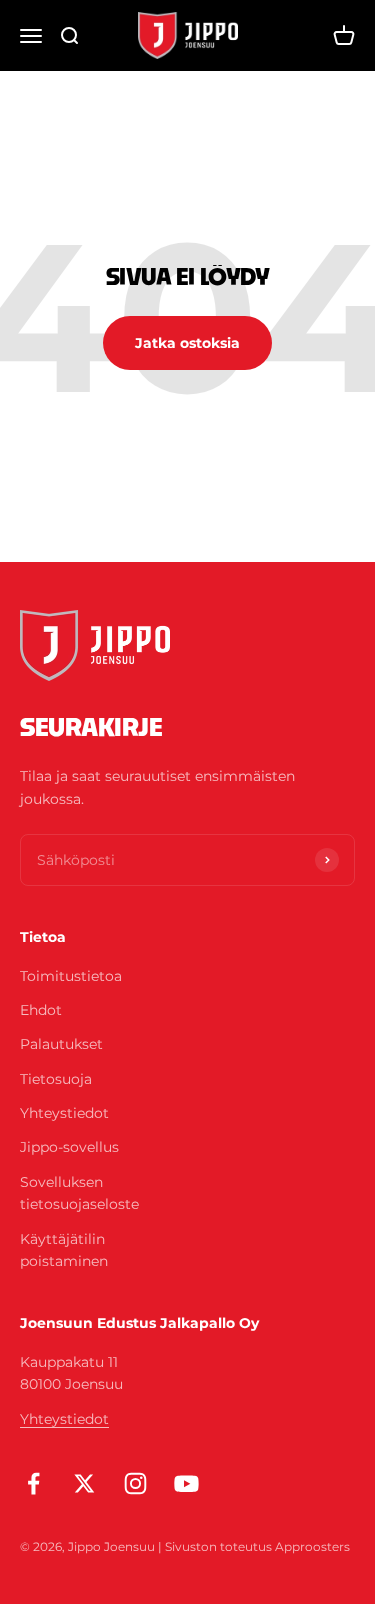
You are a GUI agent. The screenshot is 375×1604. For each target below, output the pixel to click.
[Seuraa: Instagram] (135, 1483)
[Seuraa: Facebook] (33, 1483)
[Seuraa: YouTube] (186, 1483)
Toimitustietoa (71, 976)
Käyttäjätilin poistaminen (64, 1250)
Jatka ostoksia (187, 343)
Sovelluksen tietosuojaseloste (79, 1193)
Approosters (312, 1546)
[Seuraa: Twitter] (84, 1483)
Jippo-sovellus (69, 1147)
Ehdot (41, 1010)
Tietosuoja (56, 1079)
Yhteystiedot (64, 1113)
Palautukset (61, 1044)
